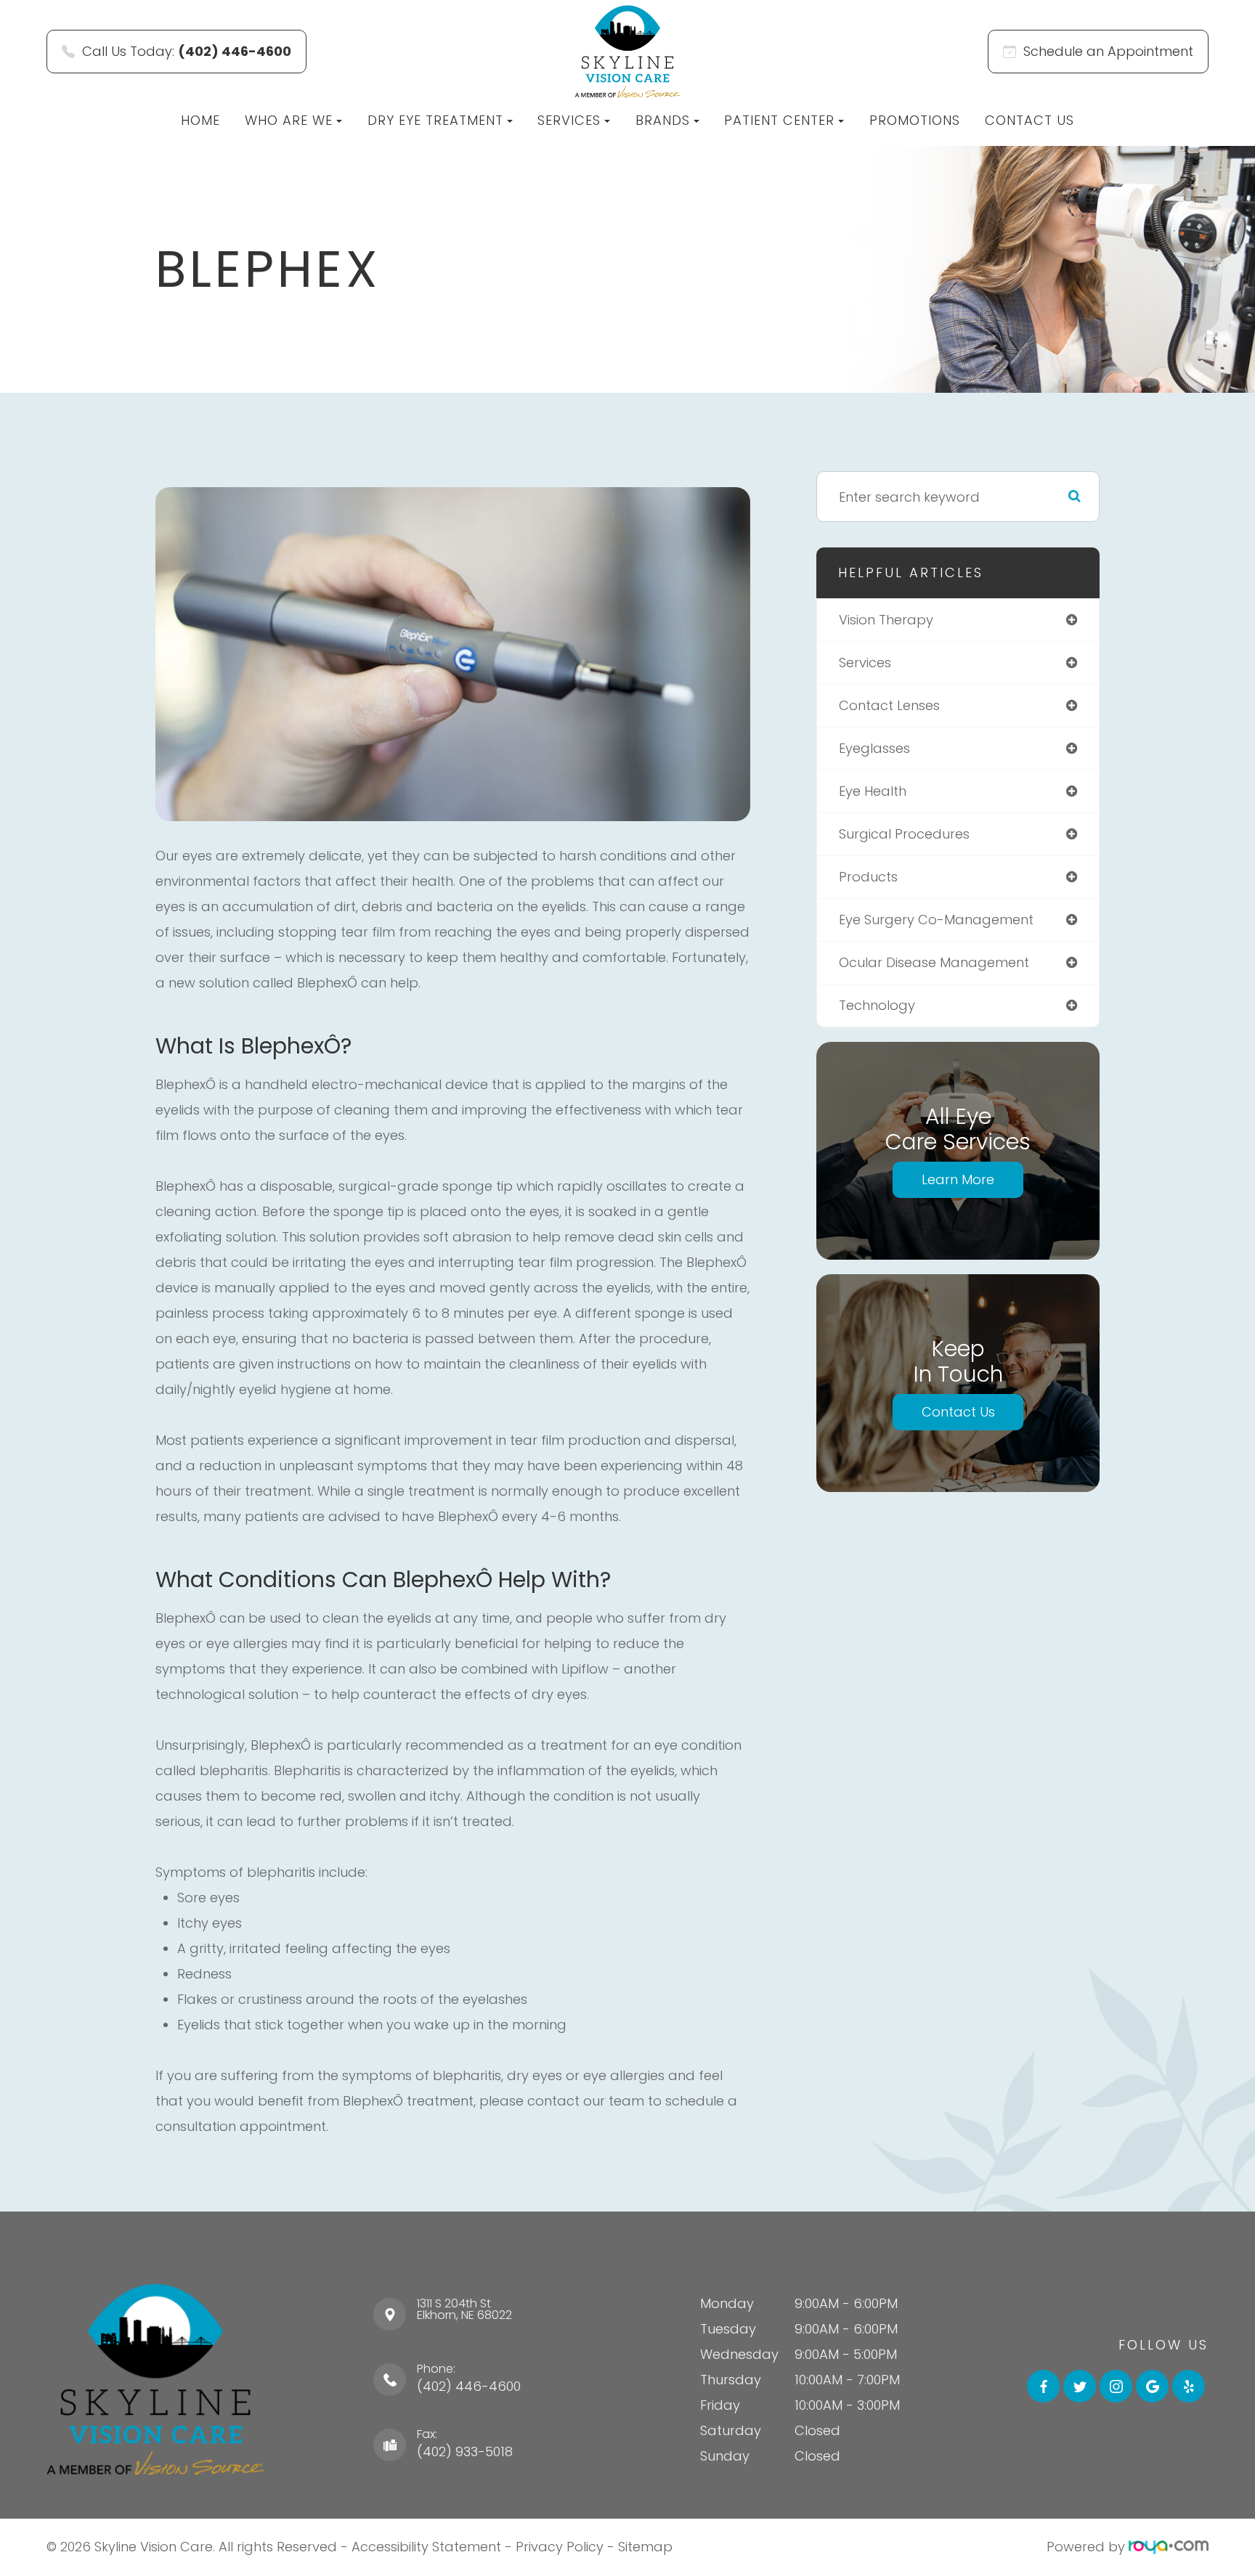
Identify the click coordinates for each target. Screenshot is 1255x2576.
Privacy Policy (560, 2547)
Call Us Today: (187, 51)
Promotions (915, 120)
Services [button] (569, 120)
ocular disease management (934, 962)
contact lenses (889, 705)
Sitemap (645, 2547)
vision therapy (886, 620)
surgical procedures (904, 834)
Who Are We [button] (289, 120)
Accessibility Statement (426, 2547)
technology (877, 1005)
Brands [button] (663, 120)
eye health (873, 791)
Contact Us (1029, 120)
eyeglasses (874, 748)
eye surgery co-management (936, 920)
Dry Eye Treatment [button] (435, 120)
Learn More (958, 1179)
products (868, 877)
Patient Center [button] (779, 120)
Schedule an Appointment (1108, 51)
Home (200, 120)
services (865, 663)
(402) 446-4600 (469, 2386)
